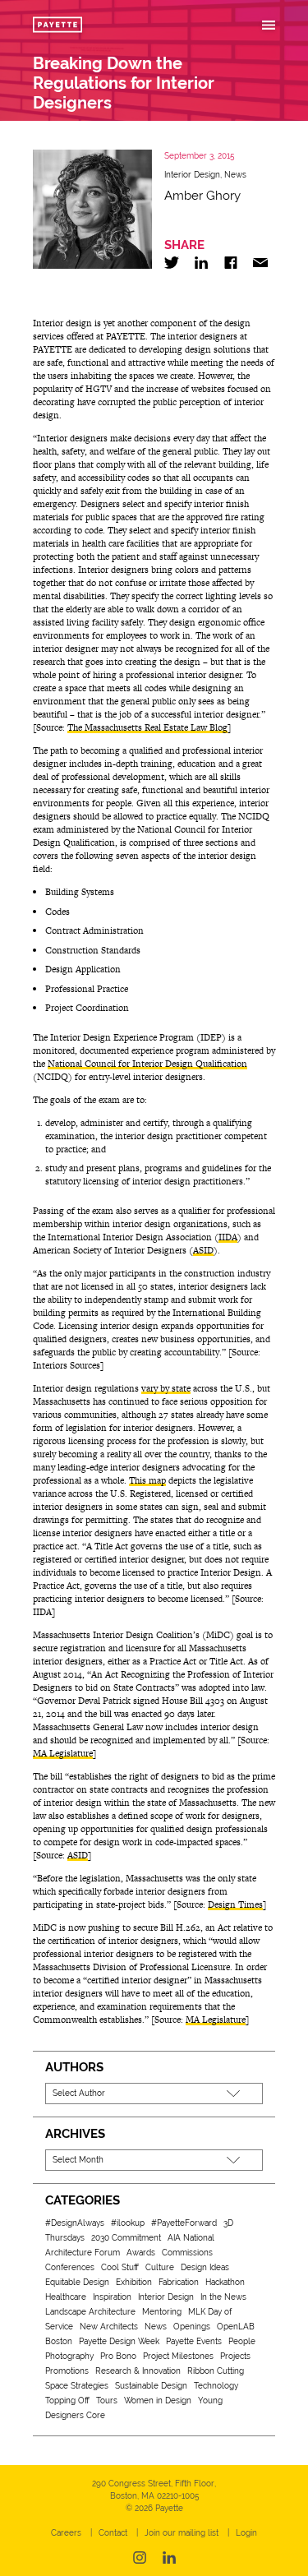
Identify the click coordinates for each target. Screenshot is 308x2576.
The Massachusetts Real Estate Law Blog (147, 727)
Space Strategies (77, 2386)
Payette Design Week (119, 2341)
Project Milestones (178, 2356)
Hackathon (225, 2282)
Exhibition (134, 2282)
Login (246, 2533)
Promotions (67, 2371)
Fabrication (179, 2282)
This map (147, 1480)
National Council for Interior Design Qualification (147, 1064)
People (242, 2341)
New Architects (109, 2327)
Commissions (187, 2253)
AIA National (191, 2238)
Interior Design (192, 175)
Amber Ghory (202, 196)
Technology (216, 2386)
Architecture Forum (83, 2253)
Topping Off (67, 2401)
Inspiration (112, 2297)
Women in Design (158, 2401)
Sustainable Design (151, 2386)
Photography (69, 2356)
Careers (66, 2533)
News (235, 175)
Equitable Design (77, 2282)
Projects (235, 2356)
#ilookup (128, 2223)
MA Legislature (63, 1753)
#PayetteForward (184, 2223)
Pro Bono (118, 2356)
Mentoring (162, 2312)
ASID (203, 1250)
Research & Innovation (138, 2371)
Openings (192, 2327)
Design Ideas (205, 2267)
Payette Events (194, 2341)
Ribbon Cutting (216, 2371)
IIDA (228, 1237)
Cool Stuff (120, 2267)
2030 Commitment (126, 2238)
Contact (113, 2533)
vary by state (166, 1388)
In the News (223, 2297)
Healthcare (66, 2297)
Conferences (70, 2267)
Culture (160, 2267)
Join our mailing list (182, 2533)
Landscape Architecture (90, 2312)
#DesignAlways (75, 2223)
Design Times (235, 1904)
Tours (107, 2401)
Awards (141, 2253)
